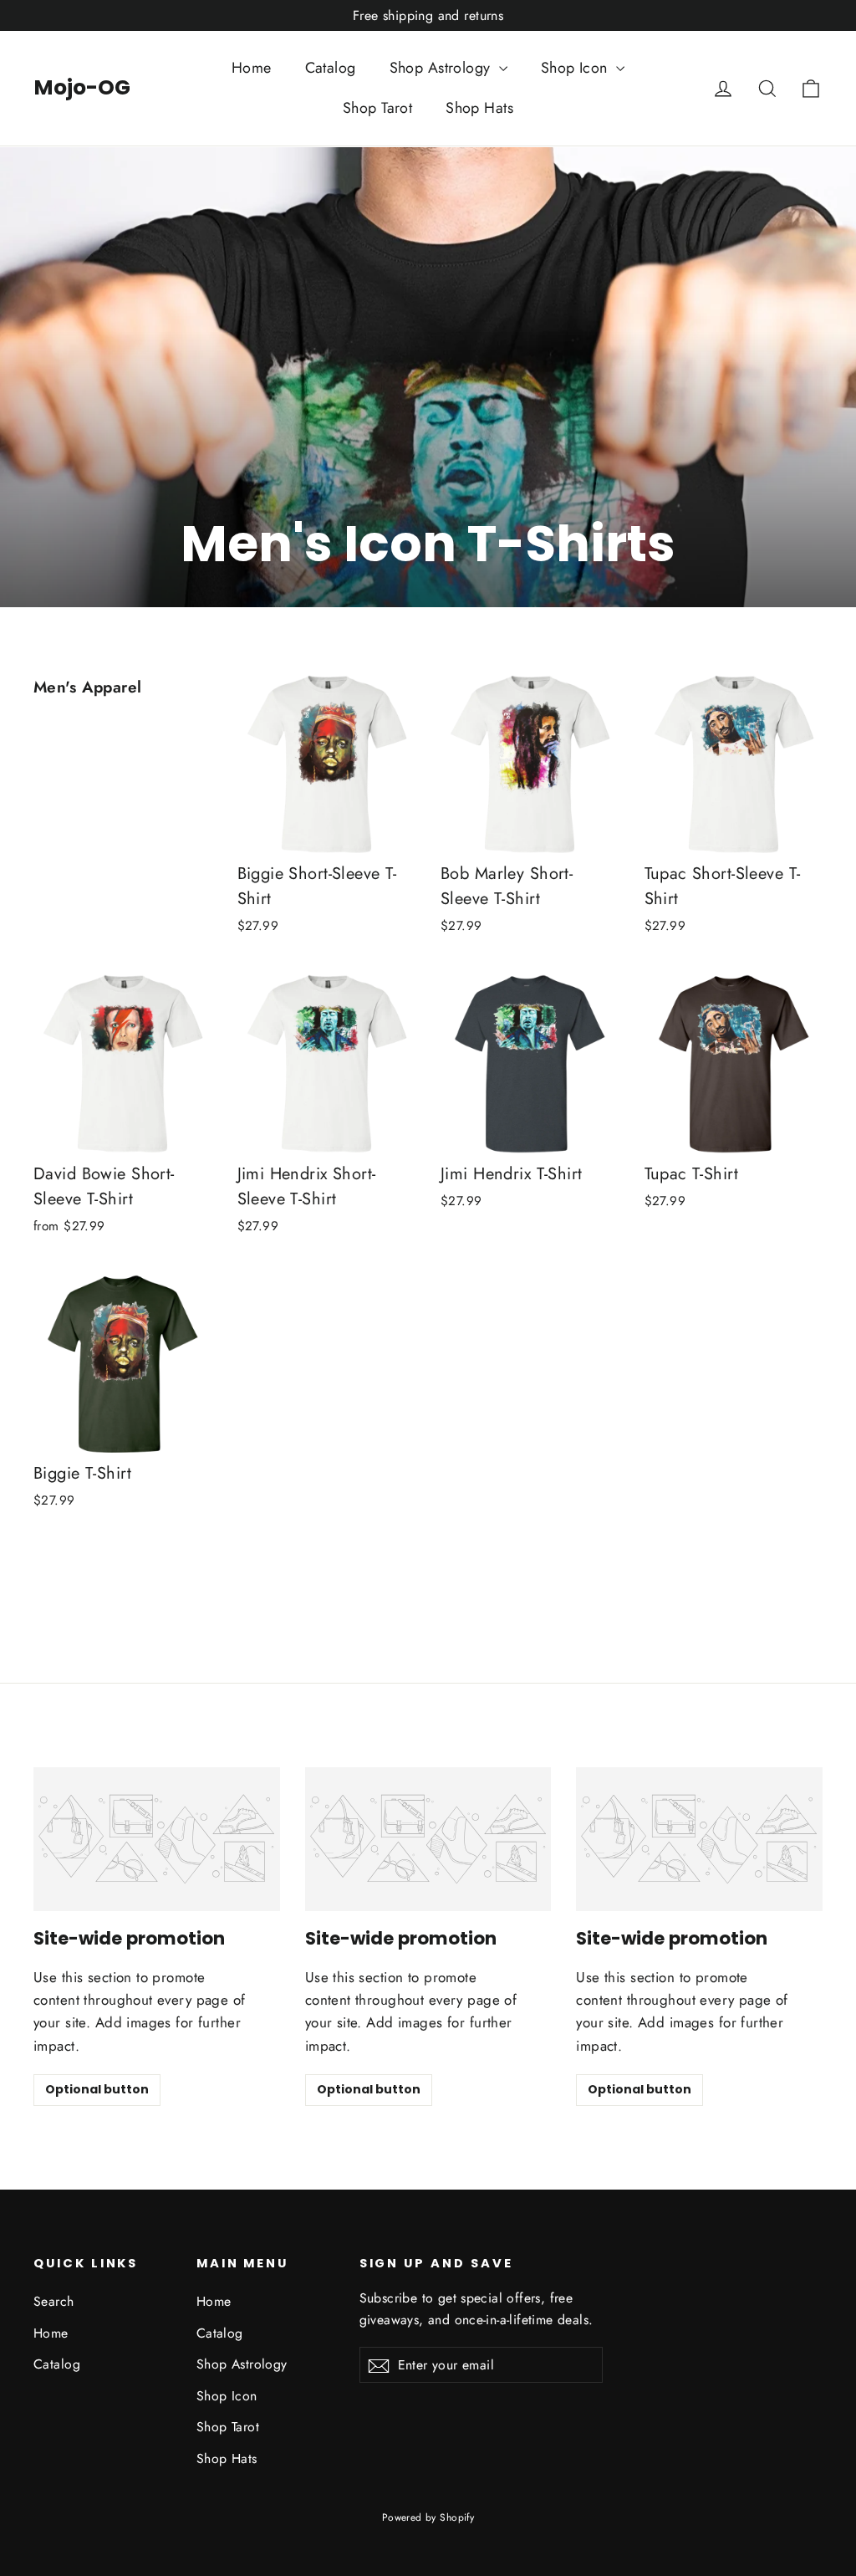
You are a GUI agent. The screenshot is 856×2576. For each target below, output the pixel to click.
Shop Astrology (442, 68)
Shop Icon (576, 68)
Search (54, 2301)
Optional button (97, 2089)
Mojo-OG (82, 87)
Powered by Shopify (428, 2517)
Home (252, 68)
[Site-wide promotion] (157, 1839)
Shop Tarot (377, 108)
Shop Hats (479, 108)
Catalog (331, 68)
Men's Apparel (88, 687)
